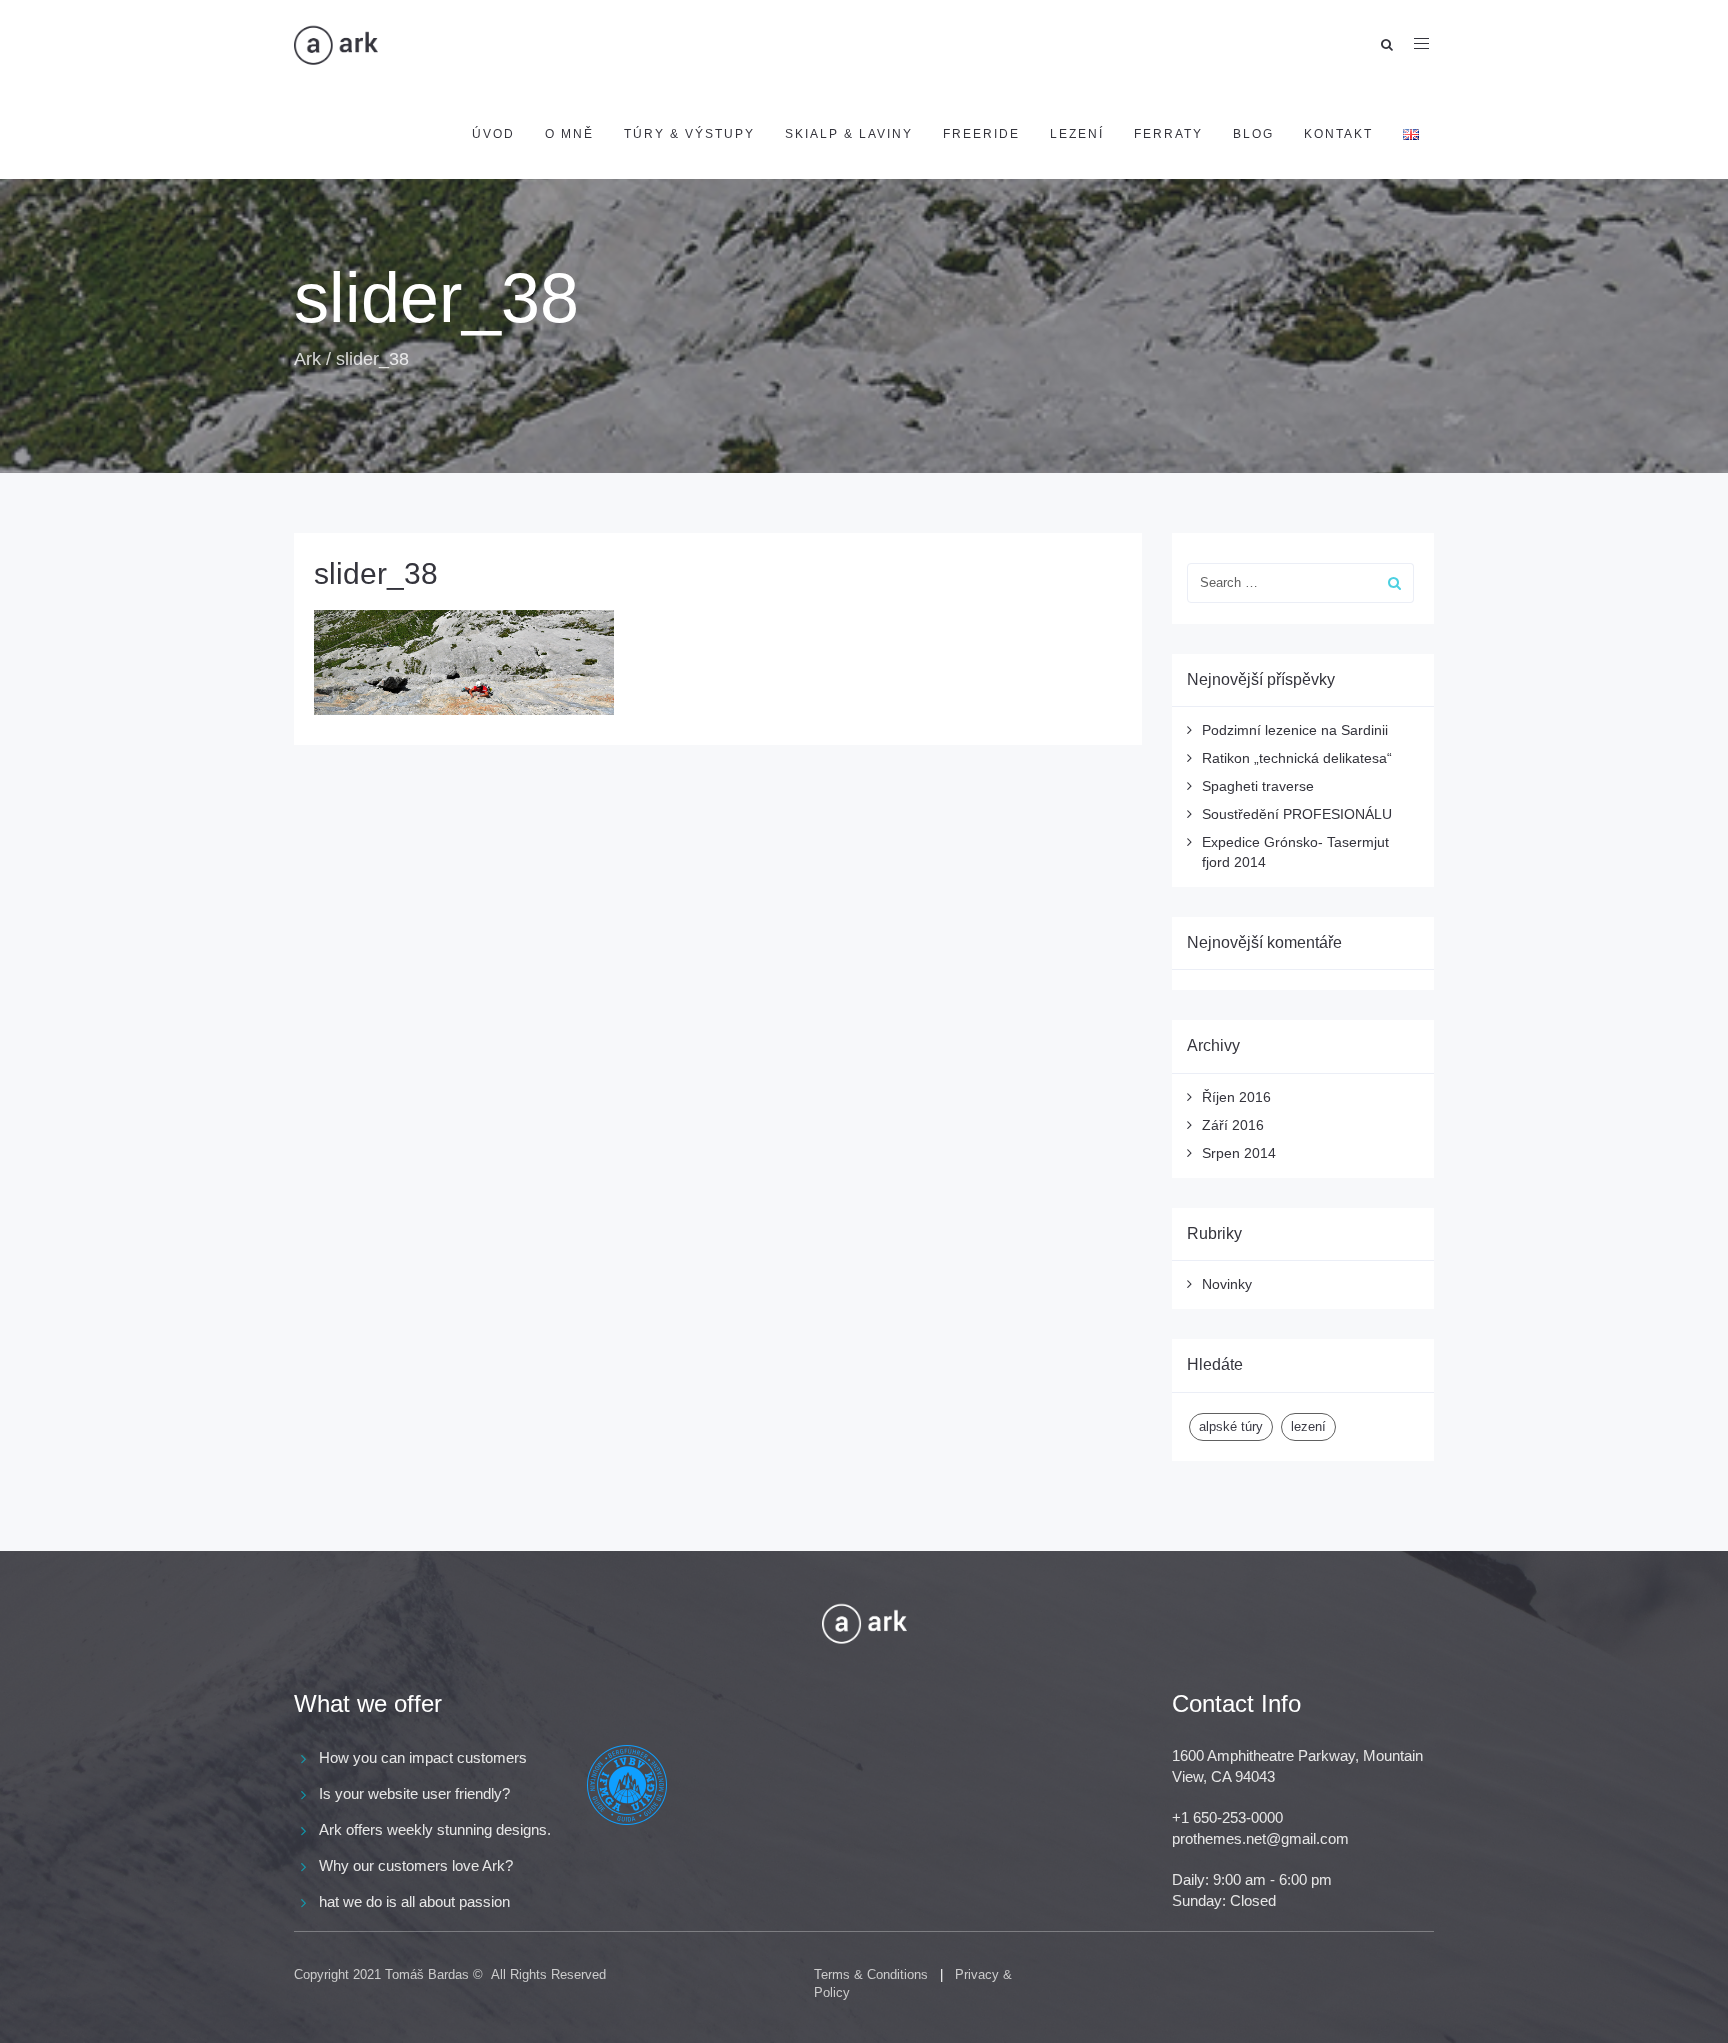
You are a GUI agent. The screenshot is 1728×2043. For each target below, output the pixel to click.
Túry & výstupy (689, 134)
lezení (1308, 1426)
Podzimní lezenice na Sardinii (1295, 730)
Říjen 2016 (1236, 1097)
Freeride (981, 134)
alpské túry (1231, 1426)
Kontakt (1338, 134)
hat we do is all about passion (414, 1901)
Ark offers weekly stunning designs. (435, 1829)
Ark (307, 359)
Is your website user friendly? (414, 1793)
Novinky (1227, 1284)
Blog (1253, 134)
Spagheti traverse (1258, 786)
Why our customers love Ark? (416, 1865)
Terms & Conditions (871, 1974)
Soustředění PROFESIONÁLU (1297, 814)
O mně (569, 134)
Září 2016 (1233, 1125)
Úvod (493, 134)
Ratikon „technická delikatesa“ (1297, 758)
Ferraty (1168, 134)
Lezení (1077, 134)
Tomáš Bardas (427, 1974)
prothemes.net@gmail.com (1260, 1838)
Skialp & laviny (849, 134)
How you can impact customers (423, 1757)
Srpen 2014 (1239, 1153)
